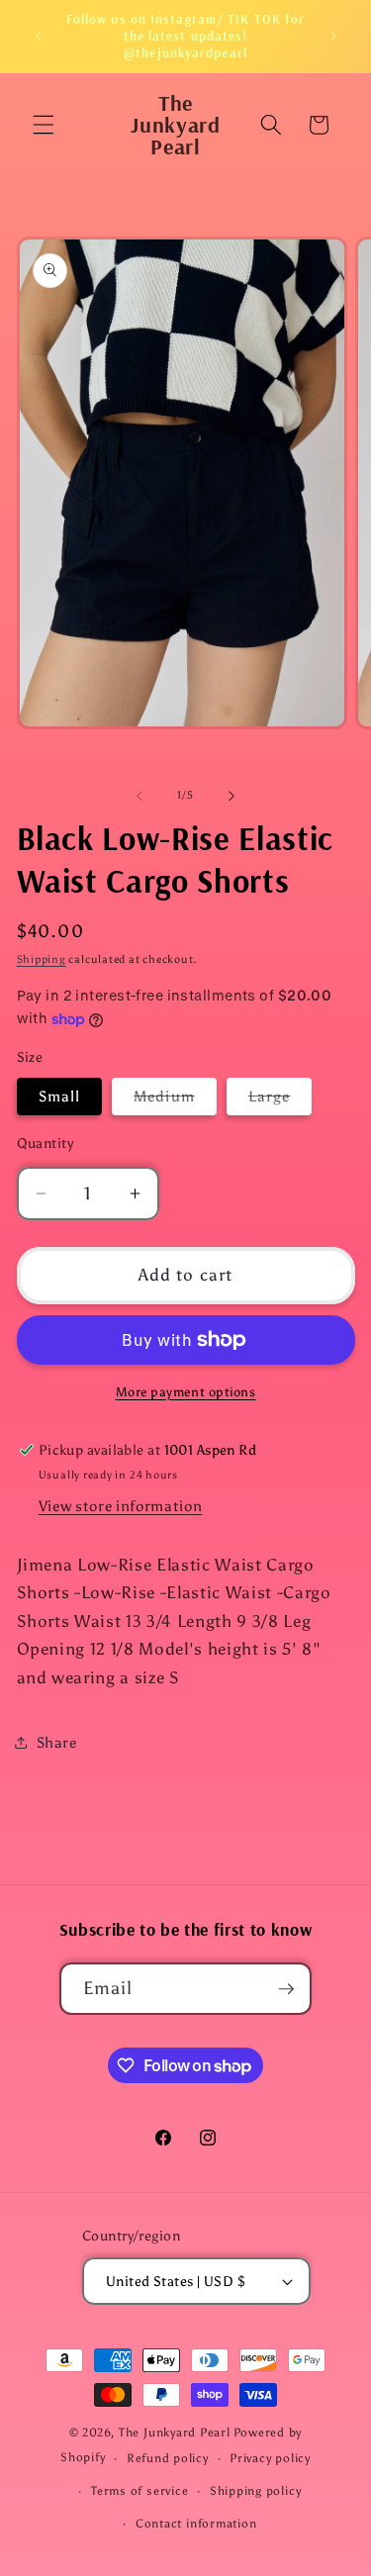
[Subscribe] (286, 1989)
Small (60, 1096)
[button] (44, 125)
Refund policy (168, 2458)
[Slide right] (232, 796)
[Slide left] (139, 796)
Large (280, 1100)
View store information (121, 1506)
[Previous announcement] (39, 37)
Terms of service (139, 2491)
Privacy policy (270, 2458)
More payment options (186, 1391)
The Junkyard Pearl (175, 2433)
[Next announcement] (333, 37)
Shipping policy (256, 2491)
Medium (175, 1100)
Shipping (42, 959)
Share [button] (57, 1742)
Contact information (196, 2524)
